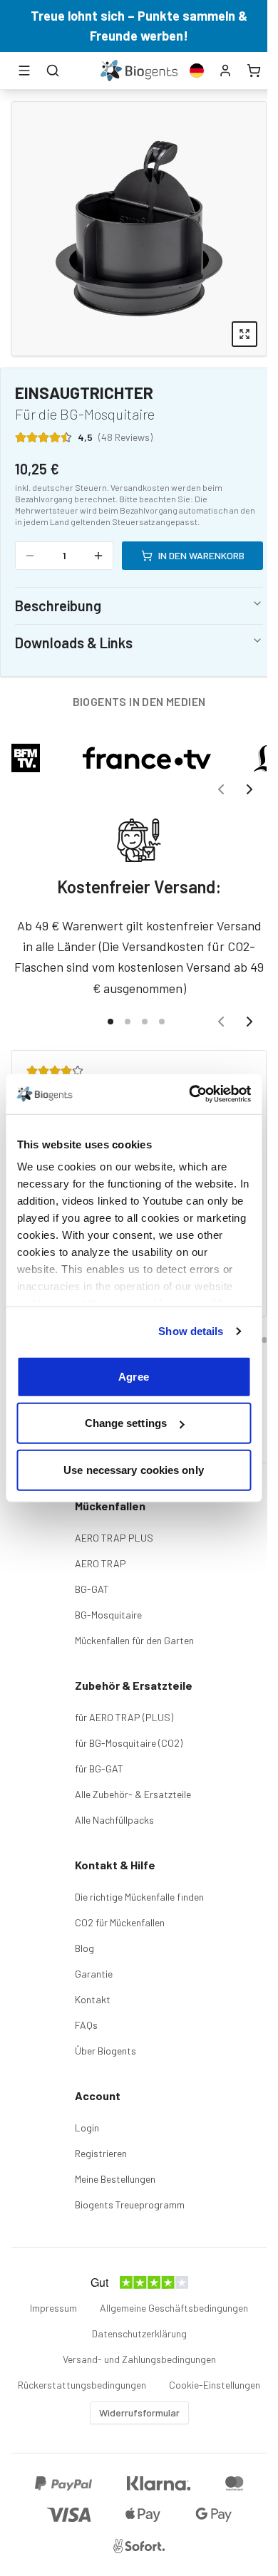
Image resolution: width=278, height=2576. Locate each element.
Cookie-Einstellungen (215, 2385)
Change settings (126, 1423)
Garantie (94, 1974)
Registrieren (101, 2153)
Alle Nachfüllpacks (114, 1820)
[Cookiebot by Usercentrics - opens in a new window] (190, 1094)
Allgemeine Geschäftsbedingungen (174, 2308)
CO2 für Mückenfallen (120, 1922)
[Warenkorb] (254, 71)
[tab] (110, 1022)
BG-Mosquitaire (108, 1615)
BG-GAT (92, 1589)
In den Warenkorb (201, 555)
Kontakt (93, 1999)
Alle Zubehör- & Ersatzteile (133, 1794)
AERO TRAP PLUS (114, 1538)
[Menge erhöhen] (98, 556)
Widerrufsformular (139, 2413)
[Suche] (53, 71)
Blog (84, 1948)
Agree (134, 1376)
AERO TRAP (101, 1563)
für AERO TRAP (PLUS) (124, 1717)
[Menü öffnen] (24, 71)
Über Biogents (105, 2051)
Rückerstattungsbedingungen (82, 2385)
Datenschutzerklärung (139, 2333)
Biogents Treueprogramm (130, 2204)
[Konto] (225, 71)
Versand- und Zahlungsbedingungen (139, 2359)
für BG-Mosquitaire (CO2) (129, 1743)
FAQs (86, 2025)
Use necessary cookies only (134, 1469)
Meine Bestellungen (115, 2179)
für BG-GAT (99, 1769)
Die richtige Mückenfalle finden (139, 1897)
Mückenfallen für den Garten (134, 1640)
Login (87, 2128)
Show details (191, 1331)
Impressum (53, 2308)
